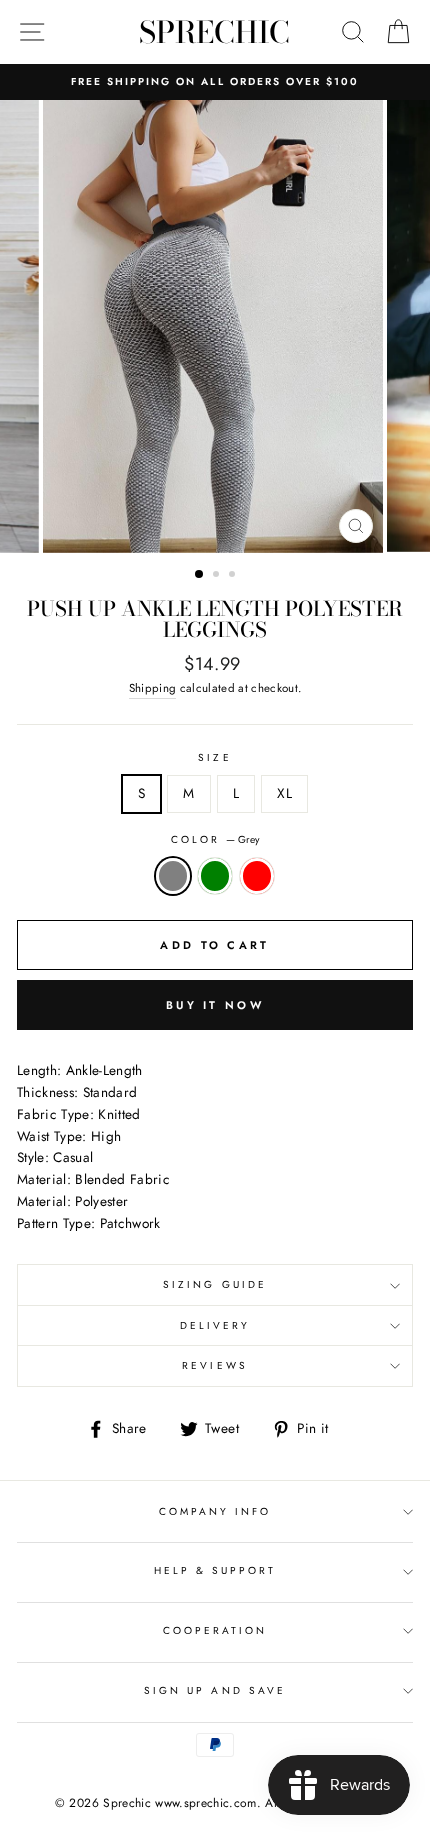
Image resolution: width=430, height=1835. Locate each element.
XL (284, 793)
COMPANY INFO (215, 1511)
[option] (215, 82)
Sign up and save (215, 1690)
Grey (173, 876)
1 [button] (200, 575)
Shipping (153, 688)
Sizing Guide (215, 1284)
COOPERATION (215, 1630)
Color (215, 839)
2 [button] (218, 576)
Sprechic (214, 32)
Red (257, 876)
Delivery (215, 1325)
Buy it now (215, 1005)
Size (214, 757)
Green (215, 876)
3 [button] (234, 576)
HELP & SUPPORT (215, 1570)
